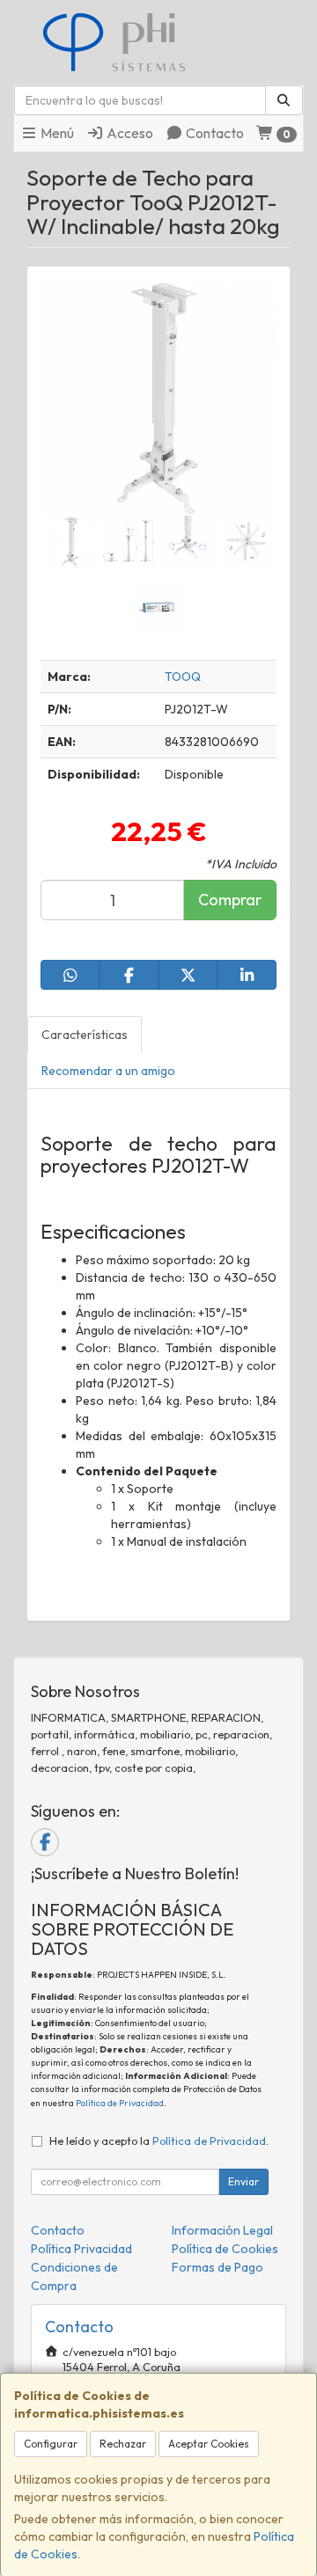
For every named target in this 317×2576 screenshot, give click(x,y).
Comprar (230, 900)
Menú (56, 133)
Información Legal (222, 2230)
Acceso (129, 133)
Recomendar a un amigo (108, 1071)
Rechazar (123, 2444)
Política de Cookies (225, 2249)
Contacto (214, 133)
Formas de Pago (217, 2267)
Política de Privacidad (120, 2103)
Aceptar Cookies (209, 2444)
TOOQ (183, 677)
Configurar (51, 2444)
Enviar (243, 2181)
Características (85, 1035)
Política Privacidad (81, 2249)
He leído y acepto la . (159, 2141)
